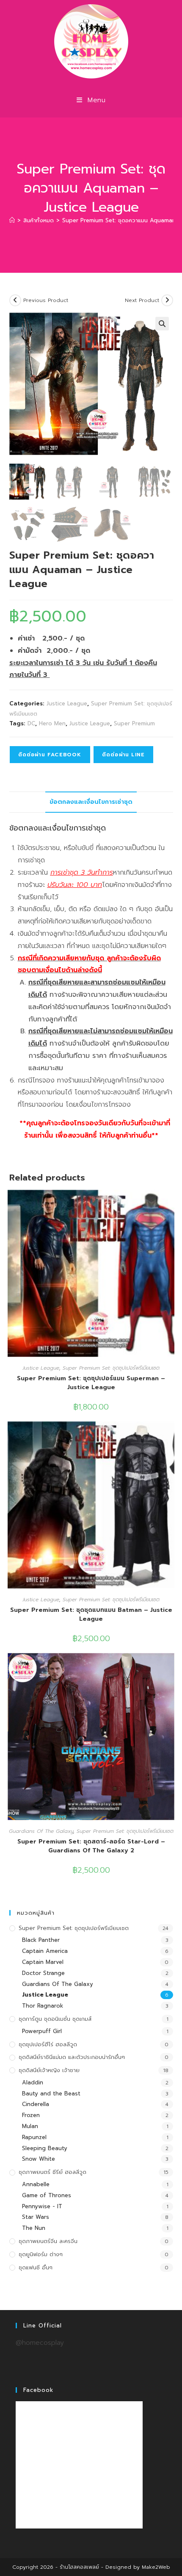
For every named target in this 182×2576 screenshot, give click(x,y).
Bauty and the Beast (51, 2094)
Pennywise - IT (42, 2206)
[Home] (12, 220)
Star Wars (36, 2217)
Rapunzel (34, 2137)
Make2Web (156, 2567)
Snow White (39, 2159)
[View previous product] (15, 300)
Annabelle (36, 2184)
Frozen (31, 2115)
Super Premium (134, 723)
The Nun (34, 2228)
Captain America (45, 1951)
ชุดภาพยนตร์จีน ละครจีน (48, 2241)
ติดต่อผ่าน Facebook (50, 755)
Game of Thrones (47, 2195)
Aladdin (33, 2082)
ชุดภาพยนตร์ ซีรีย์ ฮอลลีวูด (52, 2172)
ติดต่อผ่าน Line (123, 755)
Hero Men (52, 723)
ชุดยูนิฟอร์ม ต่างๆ (41, 2254)
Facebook (38, 2390)
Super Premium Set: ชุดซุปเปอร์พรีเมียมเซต (111, 1368)
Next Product (142, 300)
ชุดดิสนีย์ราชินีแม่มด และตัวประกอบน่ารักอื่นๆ (72, 2057)
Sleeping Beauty (45, 2148)
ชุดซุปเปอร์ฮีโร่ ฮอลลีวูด (48, 2044)
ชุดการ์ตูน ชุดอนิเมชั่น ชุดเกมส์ (55, 2019)
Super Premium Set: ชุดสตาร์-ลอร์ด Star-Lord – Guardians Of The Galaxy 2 (91, 1846)
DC (31, 723)
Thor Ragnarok (43, 2006)
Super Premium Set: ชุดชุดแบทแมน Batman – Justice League (91, 1614)
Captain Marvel (43, 1962)
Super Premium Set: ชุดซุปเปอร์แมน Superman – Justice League (91, 1383)
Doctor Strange (43, 1973)
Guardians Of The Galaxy (41, 1831)
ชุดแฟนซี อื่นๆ (36, 2267)
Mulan (30, 2126)
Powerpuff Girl (42, 2031)
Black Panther (41, 1940)
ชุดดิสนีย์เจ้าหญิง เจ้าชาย (49, 2070)
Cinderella (36, 2104)
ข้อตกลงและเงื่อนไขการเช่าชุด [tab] (91, 802)
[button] (162, 324)
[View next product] (167, 300)
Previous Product (46, 300)
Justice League (67, 703)
